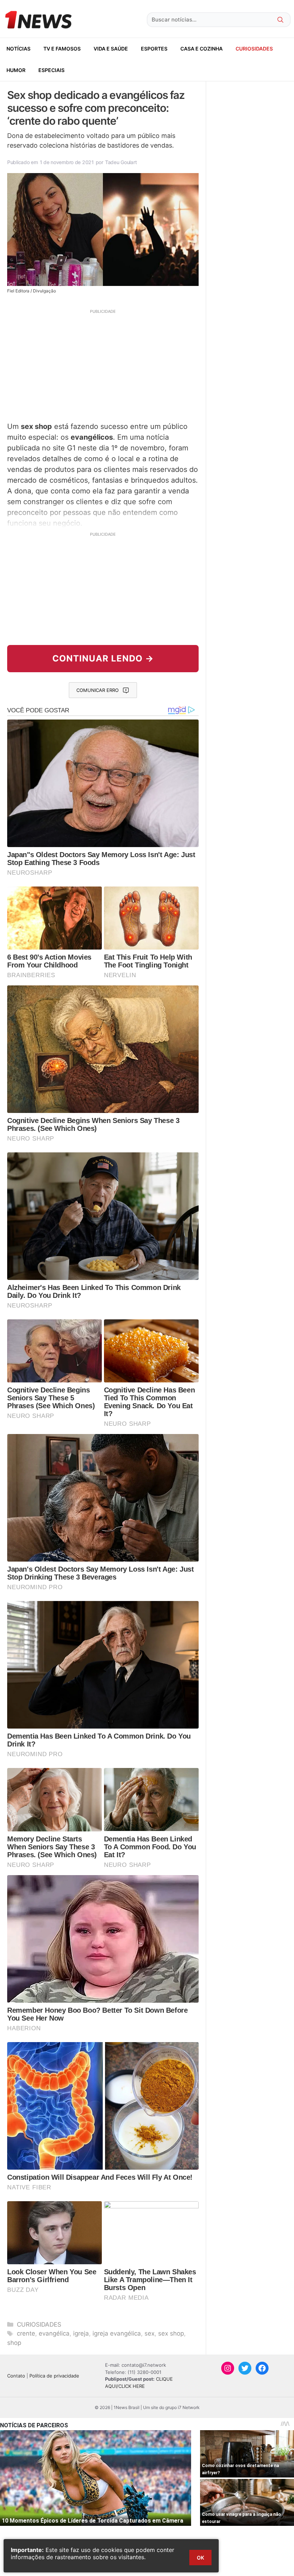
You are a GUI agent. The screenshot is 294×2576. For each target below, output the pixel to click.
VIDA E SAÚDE (111, 49)
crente (26, 2333)
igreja (81, 2333)
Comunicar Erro (98, 690)
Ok (200, 2558)
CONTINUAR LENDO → (103, 658)
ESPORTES (154, 49)
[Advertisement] (103, 364)
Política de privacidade (54, 2376)
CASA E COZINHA (201, 49)
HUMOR (16, 70)
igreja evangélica (117, 2333)
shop (14, 2343)
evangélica (54, 2333)
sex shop (171, 2333)
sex (150, 2333)
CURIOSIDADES (254, 49)
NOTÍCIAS (18, 49)
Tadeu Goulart (121, 162)
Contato (16, 2376)
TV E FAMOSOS (62, 49)
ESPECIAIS (51, 70)
